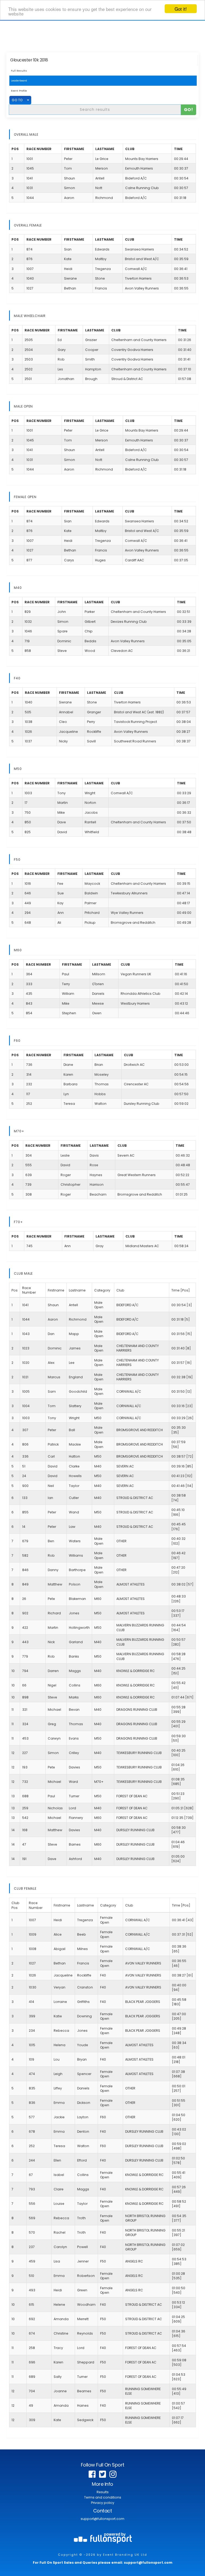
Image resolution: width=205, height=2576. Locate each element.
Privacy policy (103, 2503)
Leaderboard (19, 81)
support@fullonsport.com (102, 2519)
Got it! (181, 9)
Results (103, 2492)
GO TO (17, 100)
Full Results (19, 71)
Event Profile (19, 91)
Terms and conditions (103, 2497)
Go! (189, 110)
